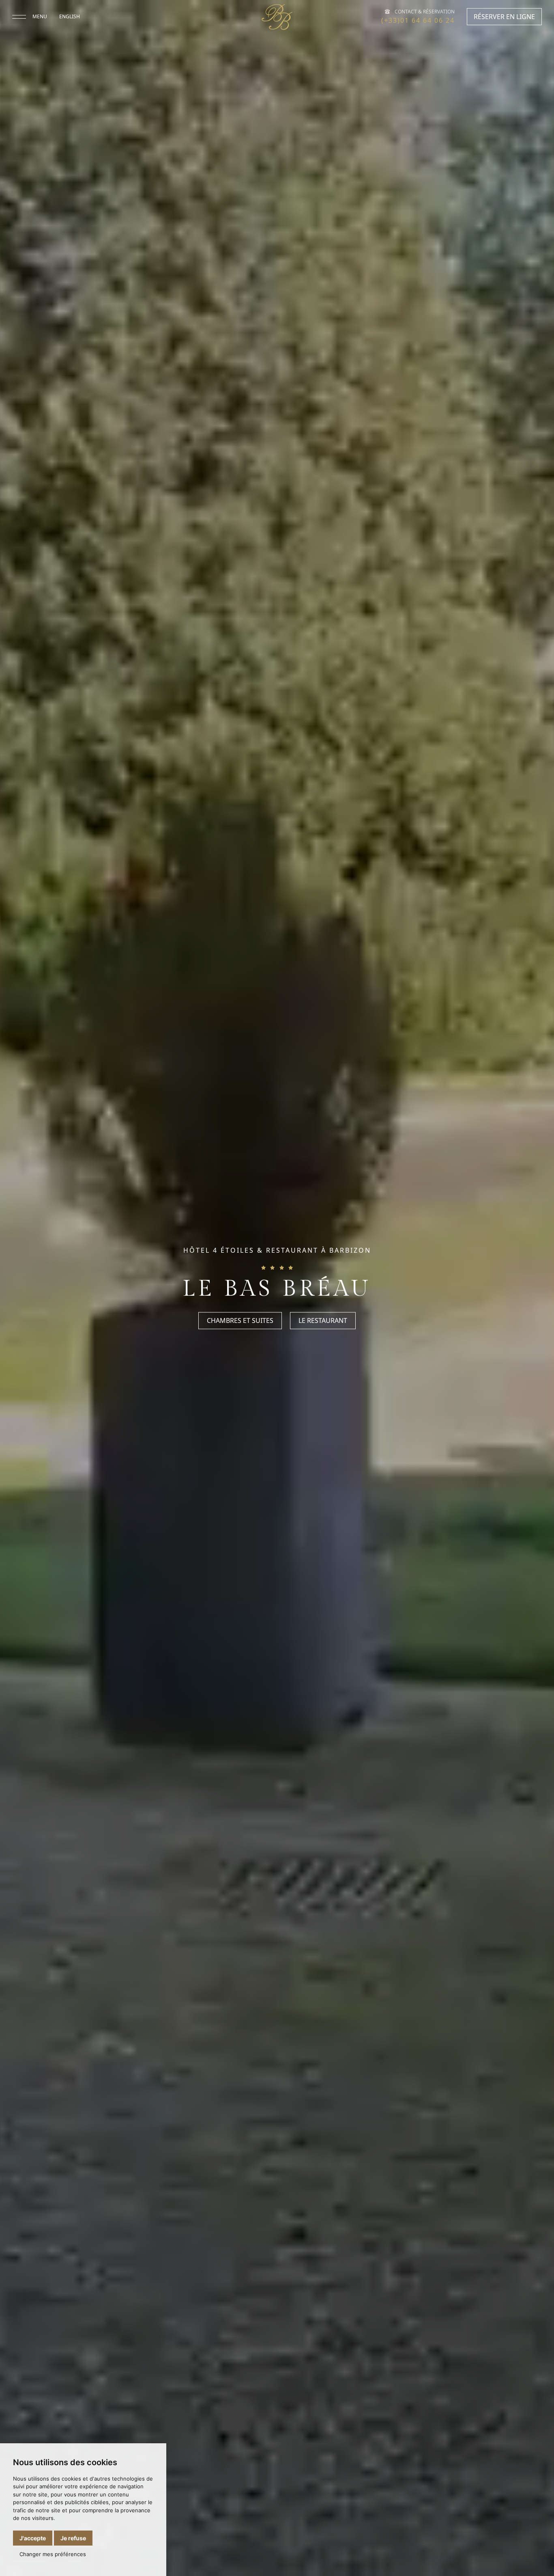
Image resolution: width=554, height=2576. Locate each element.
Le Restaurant (323, 1321)
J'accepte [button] (33, 2538)
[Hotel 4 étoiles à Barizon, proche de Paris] (277, 17)
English (70, 16)
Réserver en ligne (504, 17)
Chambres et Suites (240, 1321)
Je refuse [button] (73, 2538)
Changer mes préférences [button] (53, 2554)
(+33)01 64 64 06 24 (418, 20)
